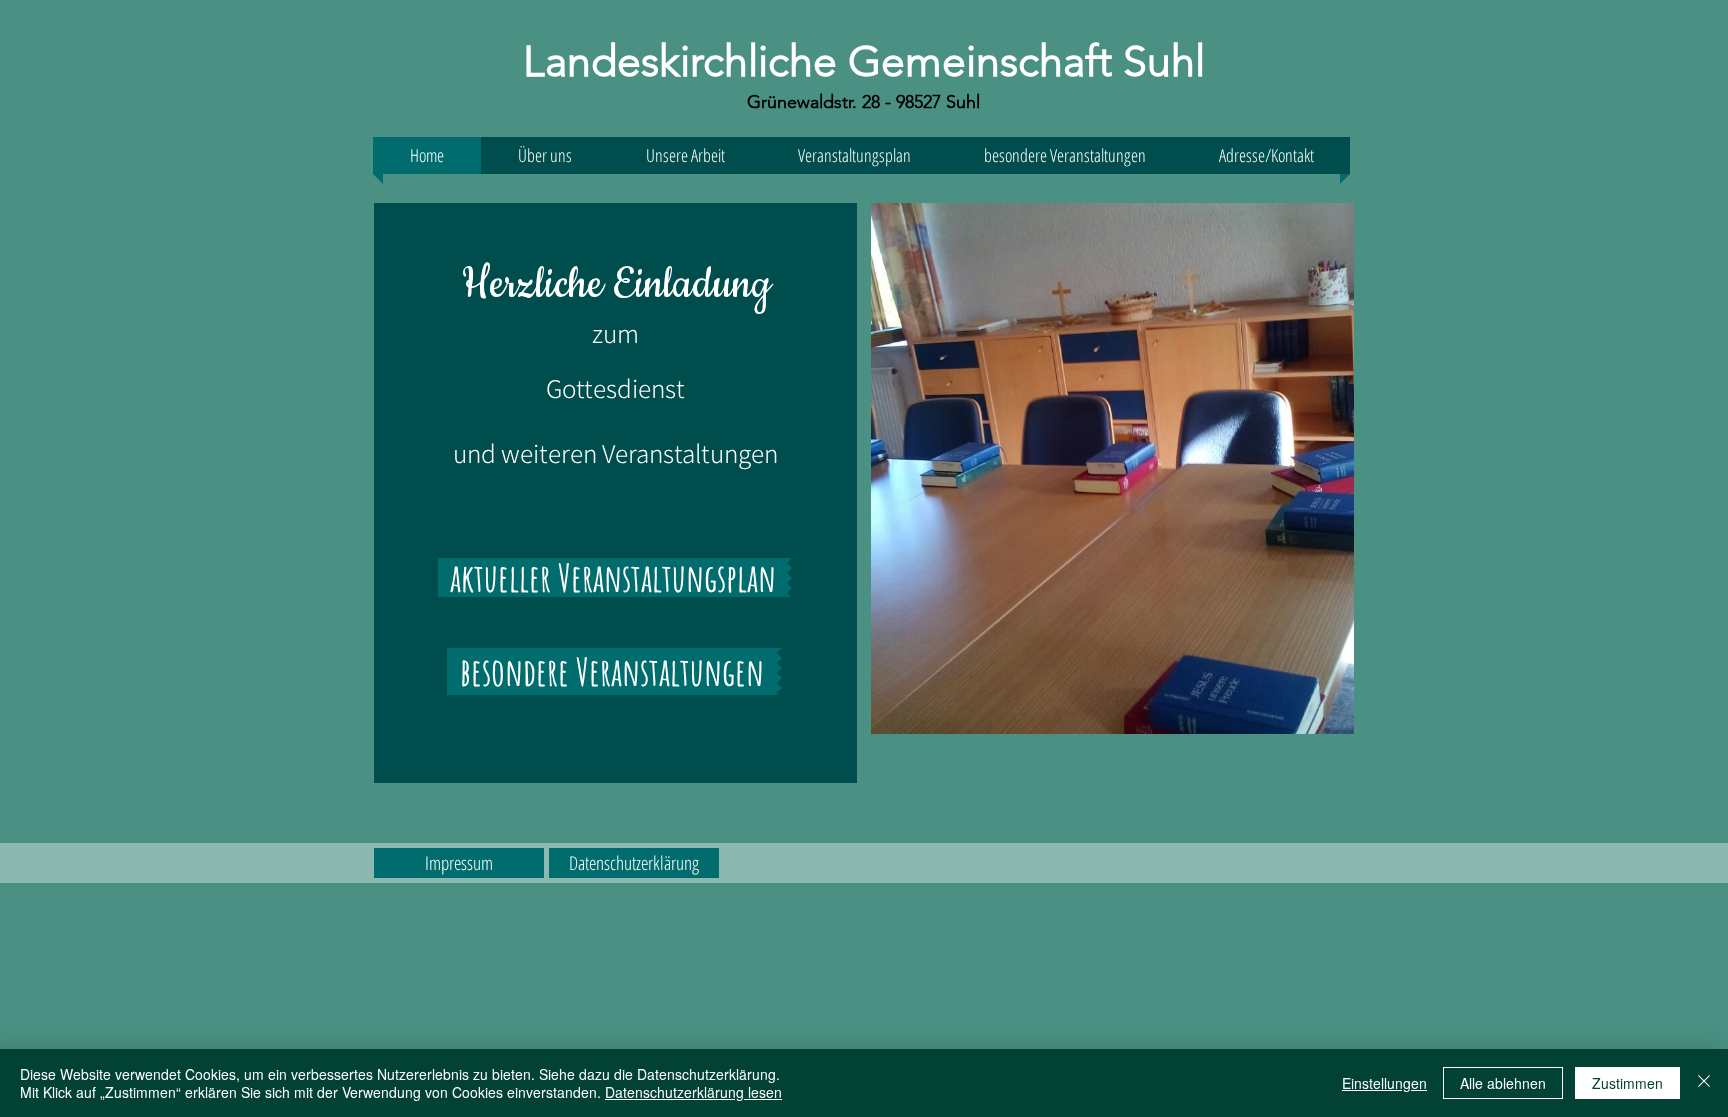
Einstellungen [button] (1384, 1083)
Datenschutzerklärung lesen (693, 1092)
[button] (1266, 155)
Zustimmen (1627, 1083)
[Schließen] (1704, 1083)
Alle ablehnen (1503, 1083)
